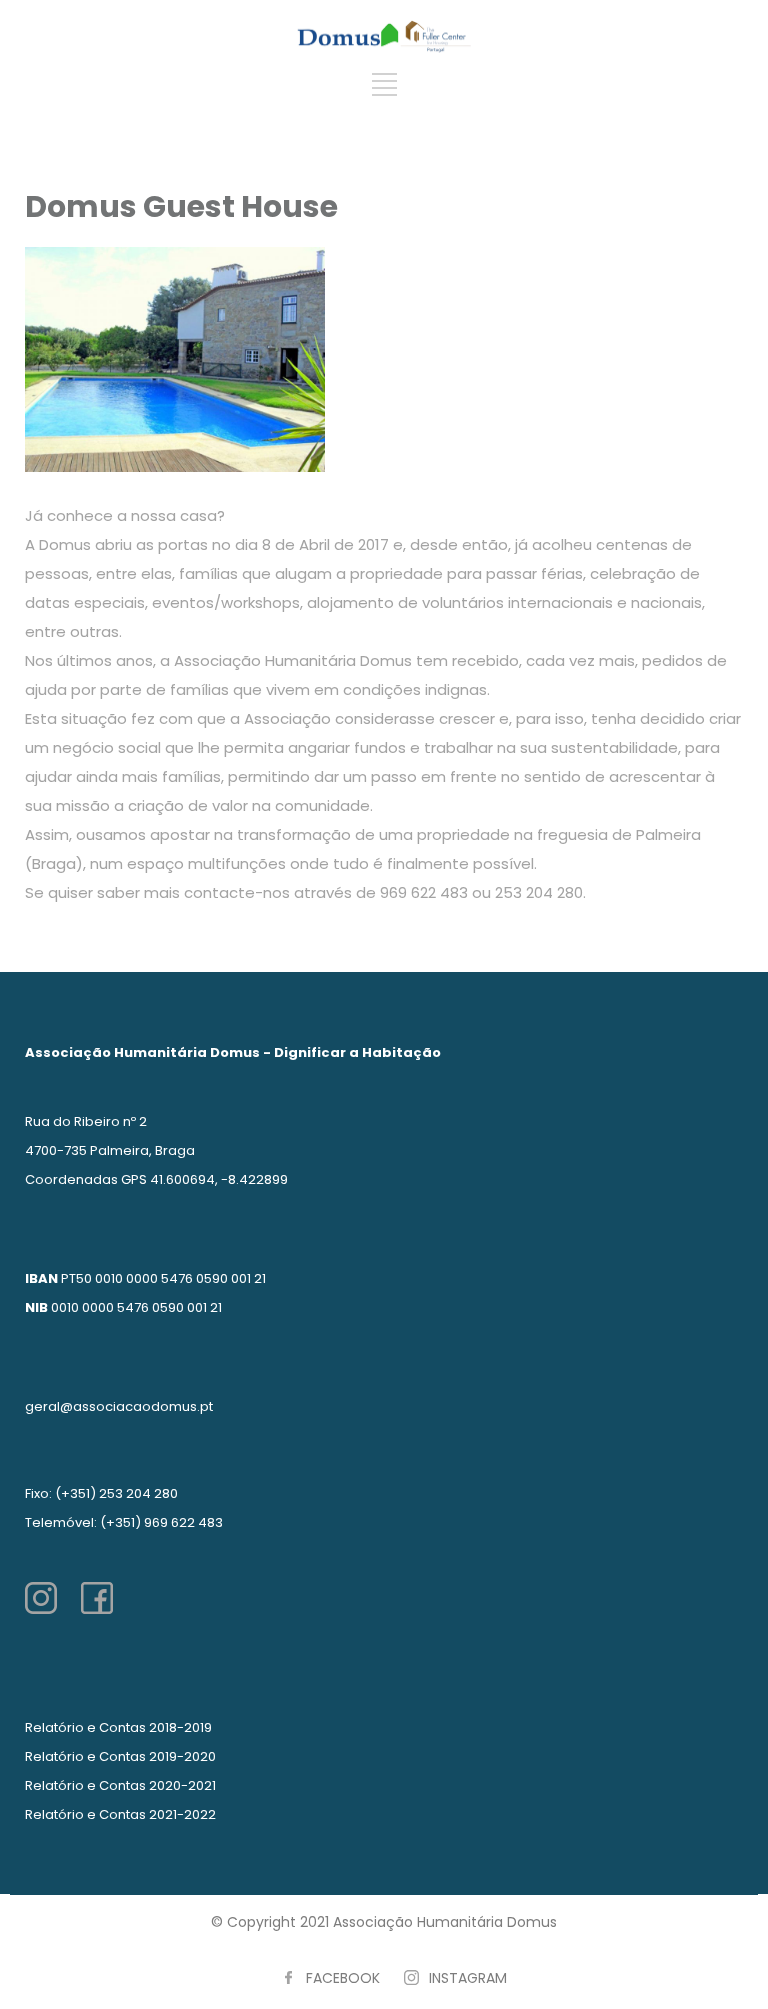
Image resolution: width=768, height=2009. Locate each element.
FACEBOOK (343, 1978)
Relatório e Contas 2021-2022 (120, 1814)
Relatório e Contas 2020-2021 (120, 1785)
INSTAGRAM (468, 1978)
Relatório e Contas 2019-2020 (120, 1756)
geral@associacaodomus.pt (119, 1406)
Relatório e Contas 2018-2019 (118, 1727)
